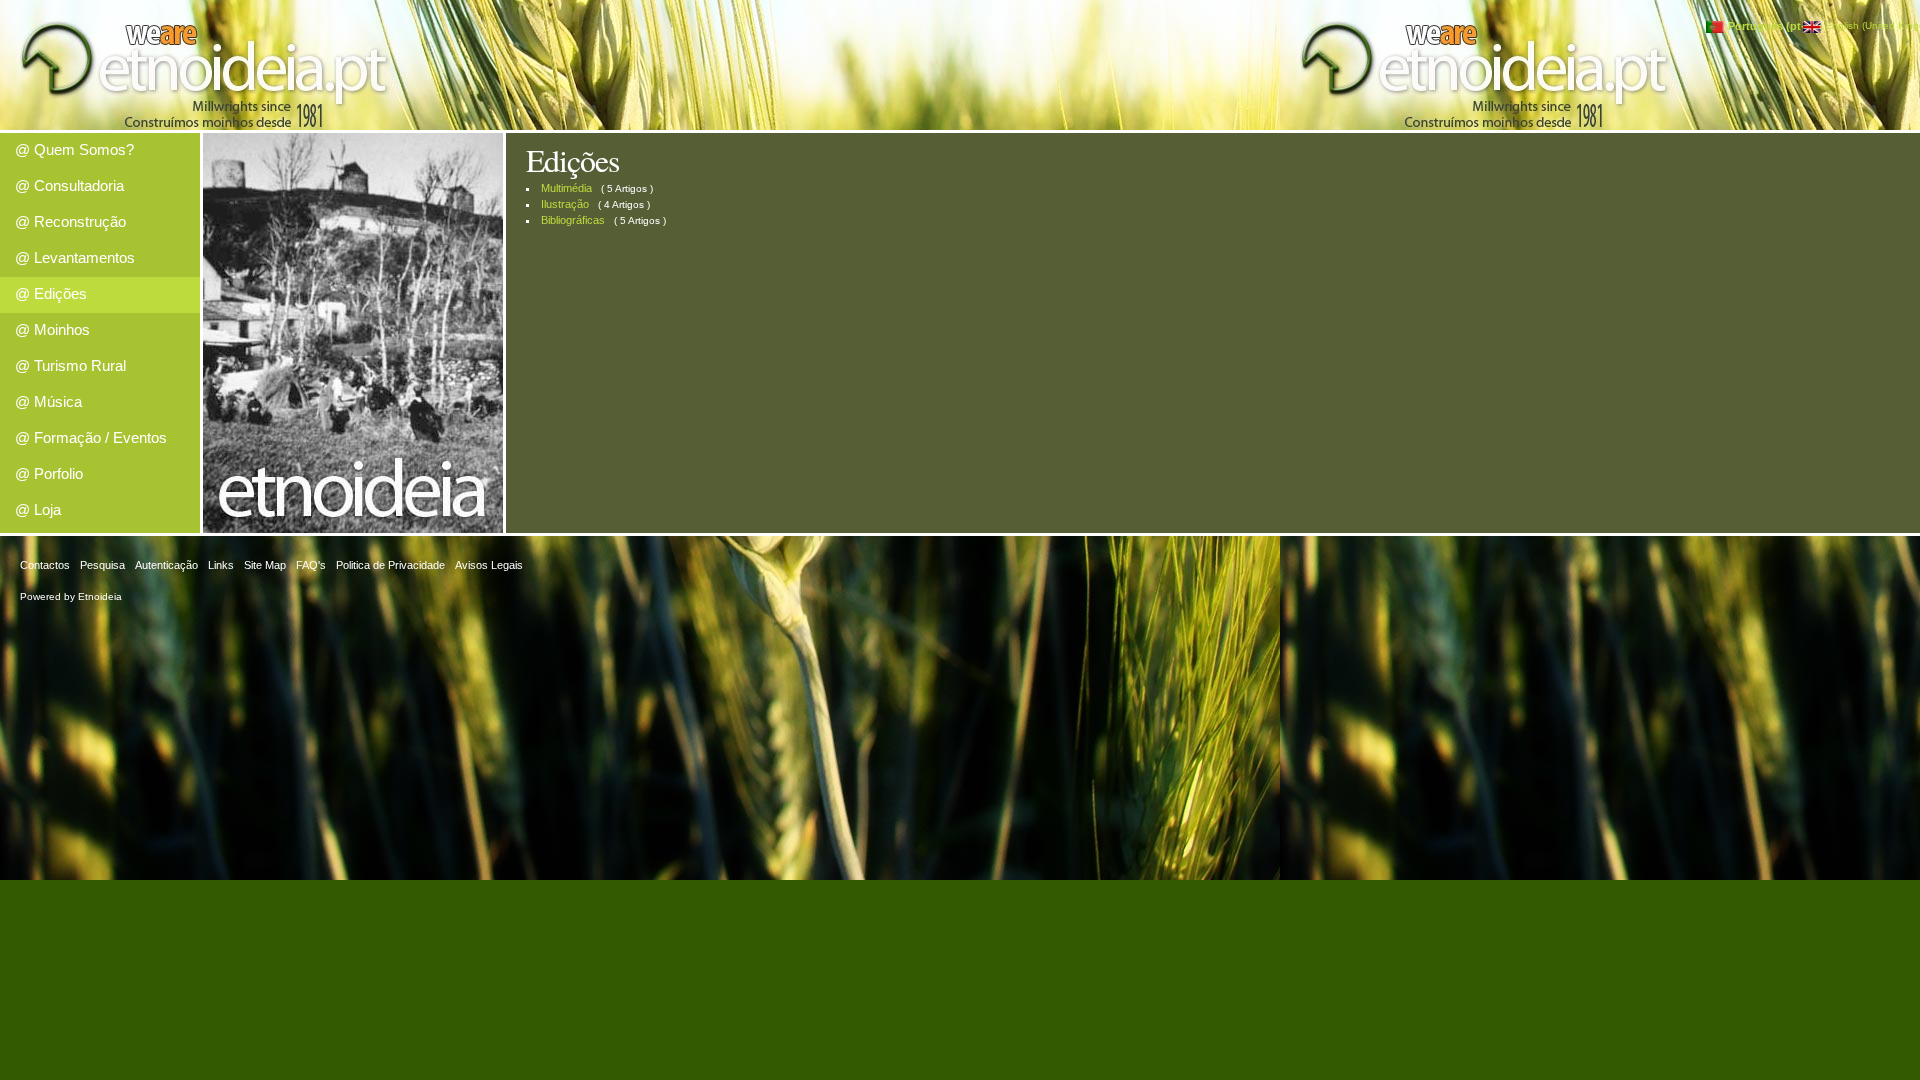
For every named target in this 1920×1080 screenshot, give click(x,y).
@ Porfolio (49, 473)
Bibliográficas (573, 220)
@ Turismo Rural (70, 365)
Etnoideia (100, 596)
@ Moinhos (52, 329)
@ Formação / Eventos (91, 437)
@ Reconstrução (70, 221)
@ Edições (51, 293)
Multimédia (566, 188)
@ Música (48, 401)
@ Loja (38, 509)
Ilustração (565, 204)
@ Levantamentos (75, 257)
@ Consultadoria (69, 185)
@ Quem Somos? (74, 149)
